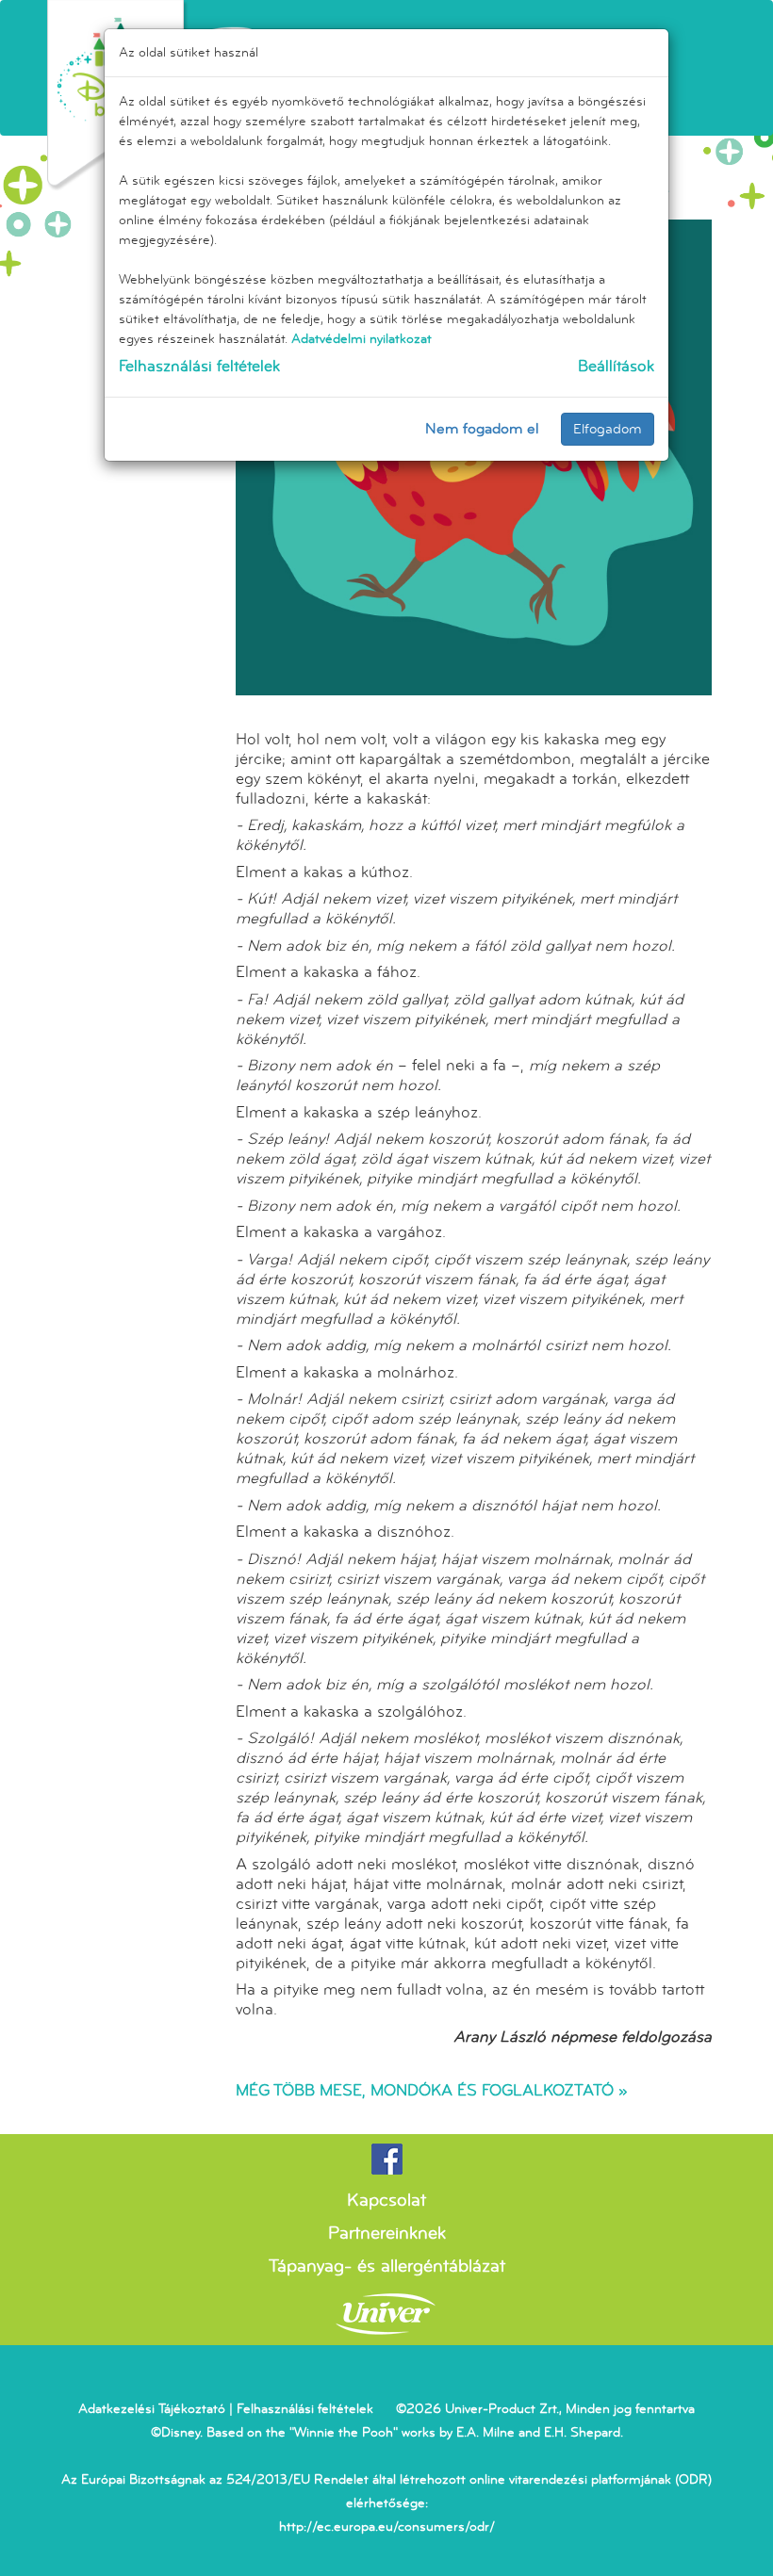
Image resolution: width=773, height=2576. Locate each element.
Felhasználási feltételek (199, 366)
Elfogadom (608, 429)
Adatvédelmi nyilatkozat (362, 339)
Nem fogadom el (482, 429)
